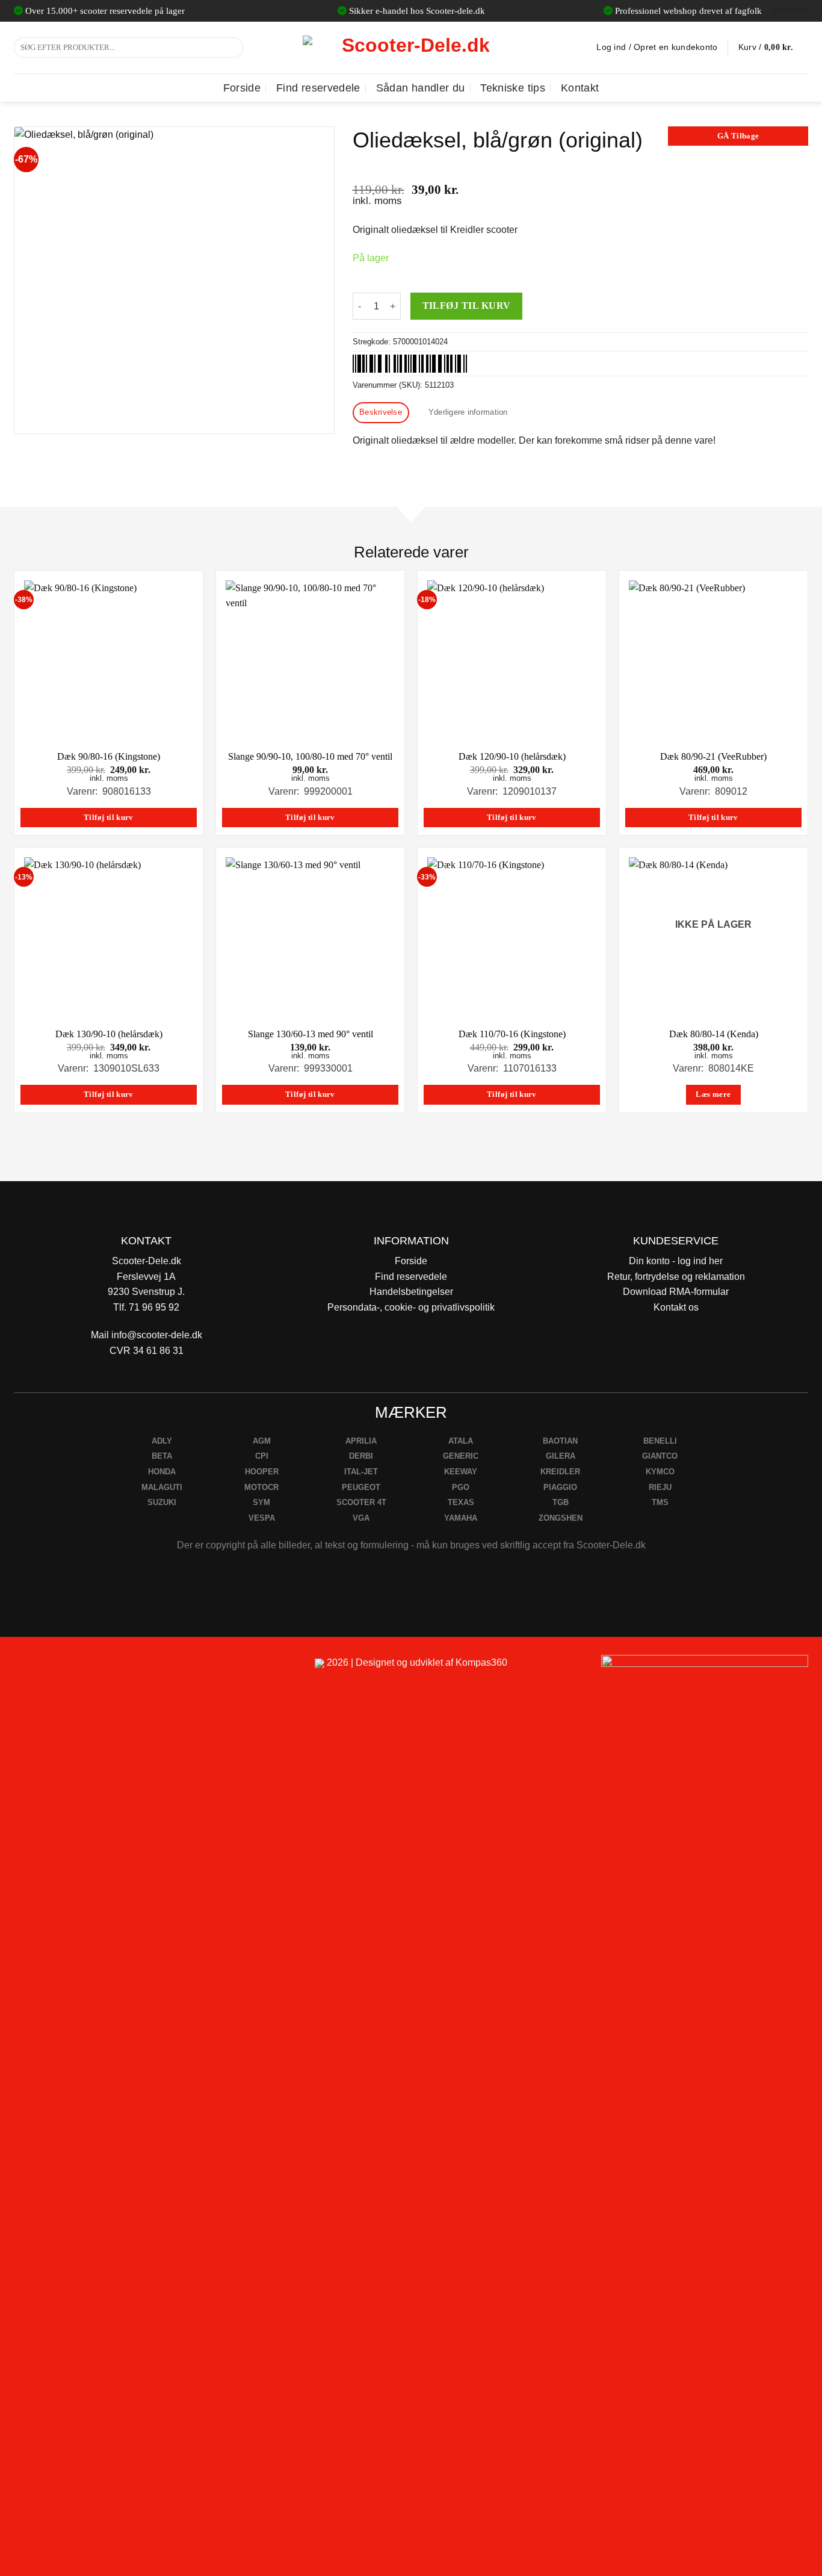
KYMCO (660, 1472)
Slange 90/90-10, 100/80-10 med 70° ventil (310, 756)
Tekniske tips (513, 88)
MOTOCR (261, 1487)
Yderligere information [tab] (468, 412)
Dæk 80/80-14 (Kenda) (714, 1034)
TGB (561, 1502)
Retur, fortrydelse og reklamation (676, 1277)
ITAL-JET (361, 1472)
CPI (262, 1456)
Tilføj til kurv (467, 306)
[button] (773, 48)
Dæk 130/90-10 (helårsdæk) (109, 1034)
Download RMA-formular (676, 1292)
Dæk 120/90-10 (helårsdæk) (512, 756)
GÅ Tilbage (738, 136)
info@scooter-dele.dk (157, 1335)
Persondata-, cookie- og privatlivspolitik (411, 1307)
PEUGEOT (361, 1487)
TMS (660, 1502)
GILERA (561, 1456)
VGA (361, 1518)
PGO (461, 1487)
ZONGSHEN (561, 1518)
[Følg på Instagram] (56, 1668)
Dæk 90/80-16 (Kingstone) (109, 756)
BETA (162, 1456)
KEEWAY (461, 1472)
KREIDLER (560, 1472)
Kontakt (580, 88)
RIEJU (660, 1487)
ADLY (162, 1441)
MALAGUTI (162, 1487)
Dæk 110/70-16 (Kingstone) (512, 1034)
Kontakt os (676, 1307)
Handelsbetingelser (411, 1292)
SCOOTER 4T (361, 1502)
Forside (242, 88)
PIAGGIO (560, 1487)
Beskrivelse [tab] (381, 412)
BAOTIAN (560, 1441)
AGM (262, 1441)
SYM (261, 1502)
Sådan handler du (421, 88)
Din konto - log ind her (676, 1261)
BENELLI (660, 1441)
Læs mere (713, 1094)
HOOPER (262, 1472)
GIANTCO (660, 1456)
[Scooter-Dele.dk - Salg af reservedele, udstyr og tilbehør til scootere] (411, 48)
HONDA (162, 1472)
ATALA (461, 1441)
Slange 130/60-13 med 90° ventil (311, 1034)
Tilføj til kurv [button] (109, 818)
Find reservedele (318, 88)
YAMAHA (461, 1518)
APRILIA (361, 1441)
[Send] (232, 48)
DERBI (361, 1456)
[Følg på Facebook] (28, 1668)
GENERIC (461, 1456)
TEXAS (461, 1502)
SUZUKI (162, 1502)
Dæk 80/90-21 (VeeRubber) (713, 756)
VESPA (262, 1518)
